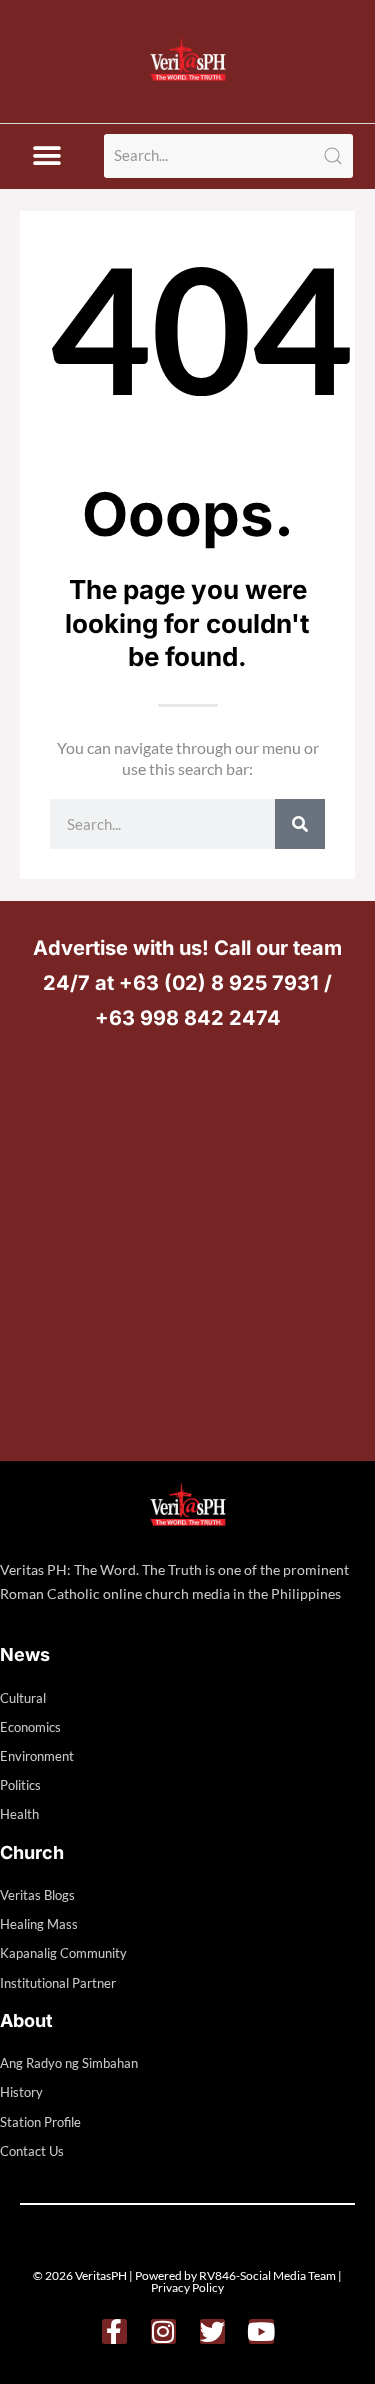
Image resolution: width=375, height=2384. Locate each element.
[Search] (300, 824)
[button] (46, 156)
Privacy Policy (187, 2287)
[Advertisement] (187, 1243)
